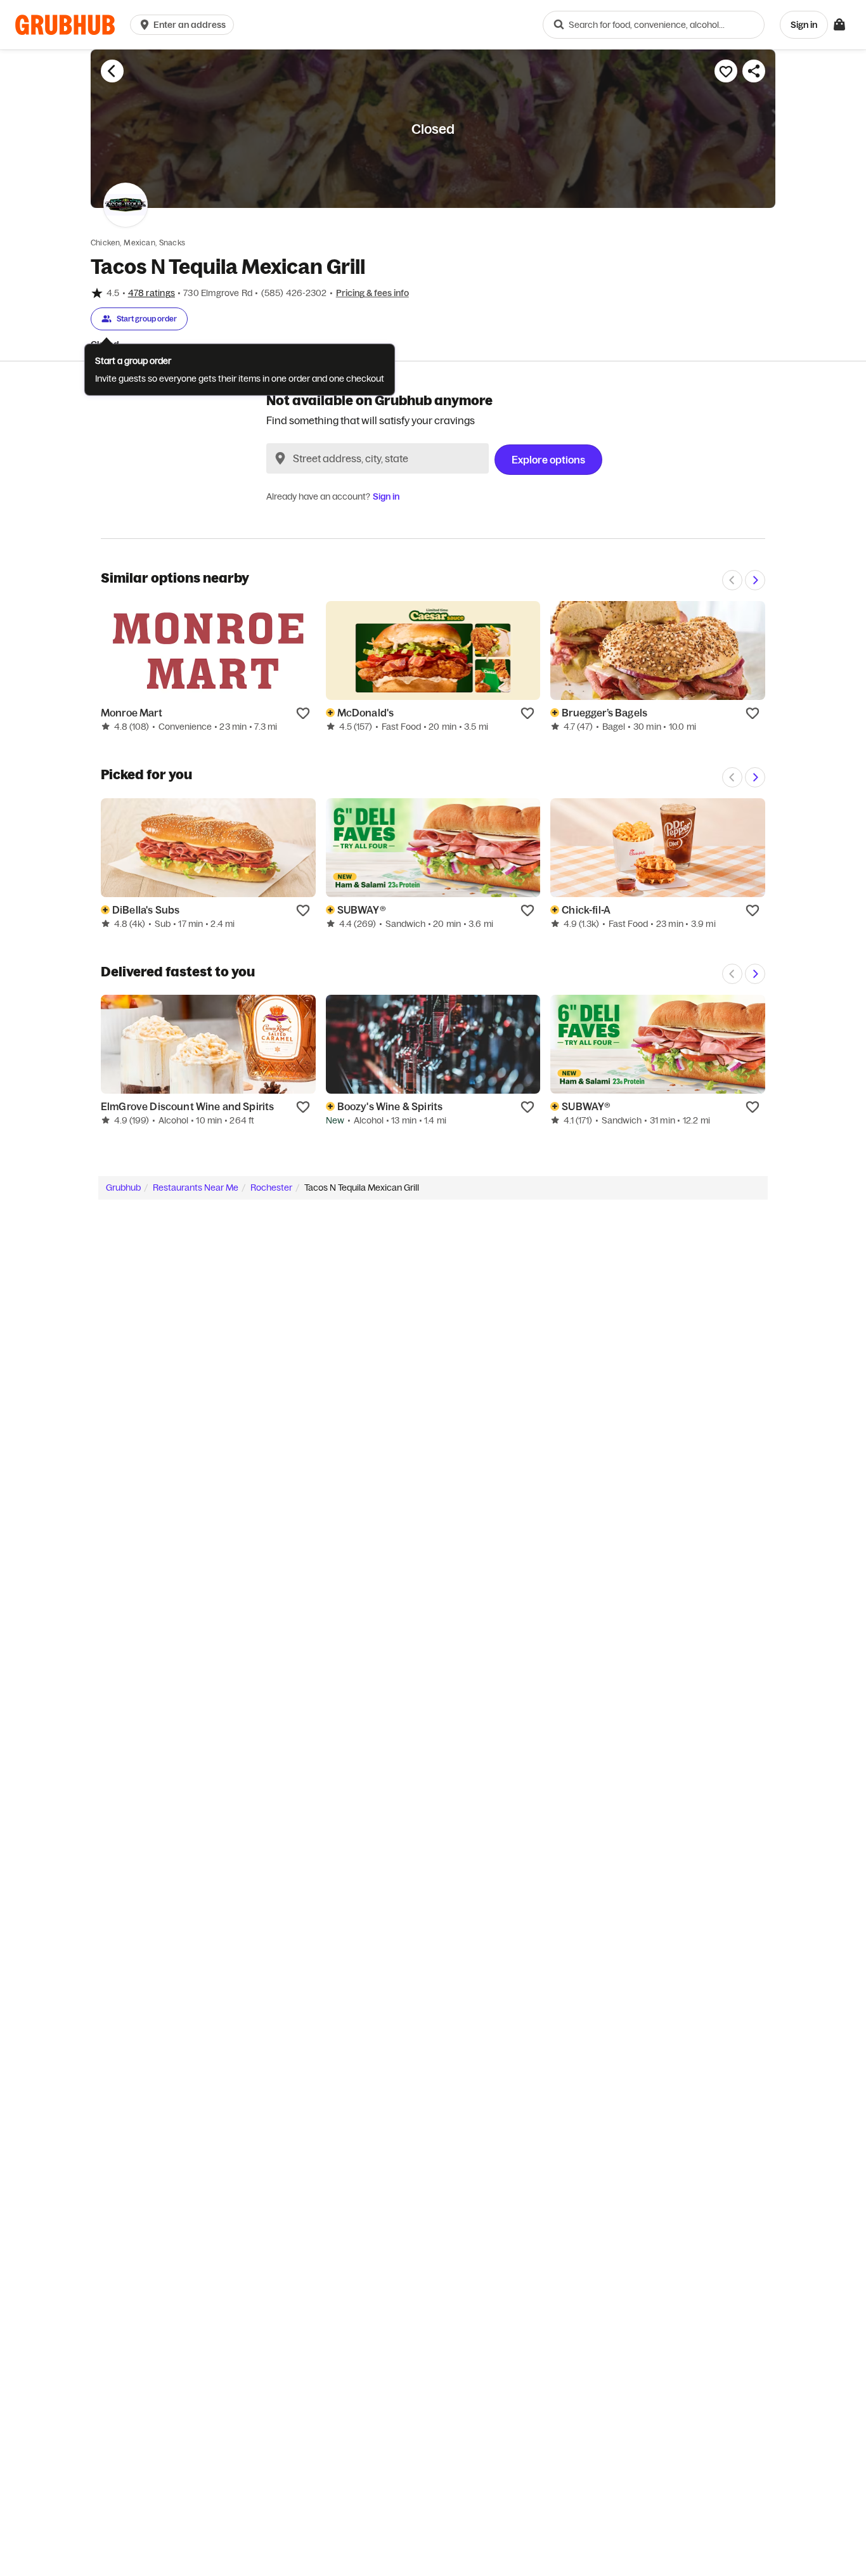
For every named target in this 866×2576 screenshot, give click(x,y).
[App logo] (65, 25)
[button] (184, 25)
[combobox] (654, 25)
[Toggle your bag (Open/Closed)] (839, 25)
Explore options (548, 460)
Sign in (386, 496)
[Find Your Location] (280, 458)
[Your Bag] (839, 25)
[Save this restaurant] (726, 71)
